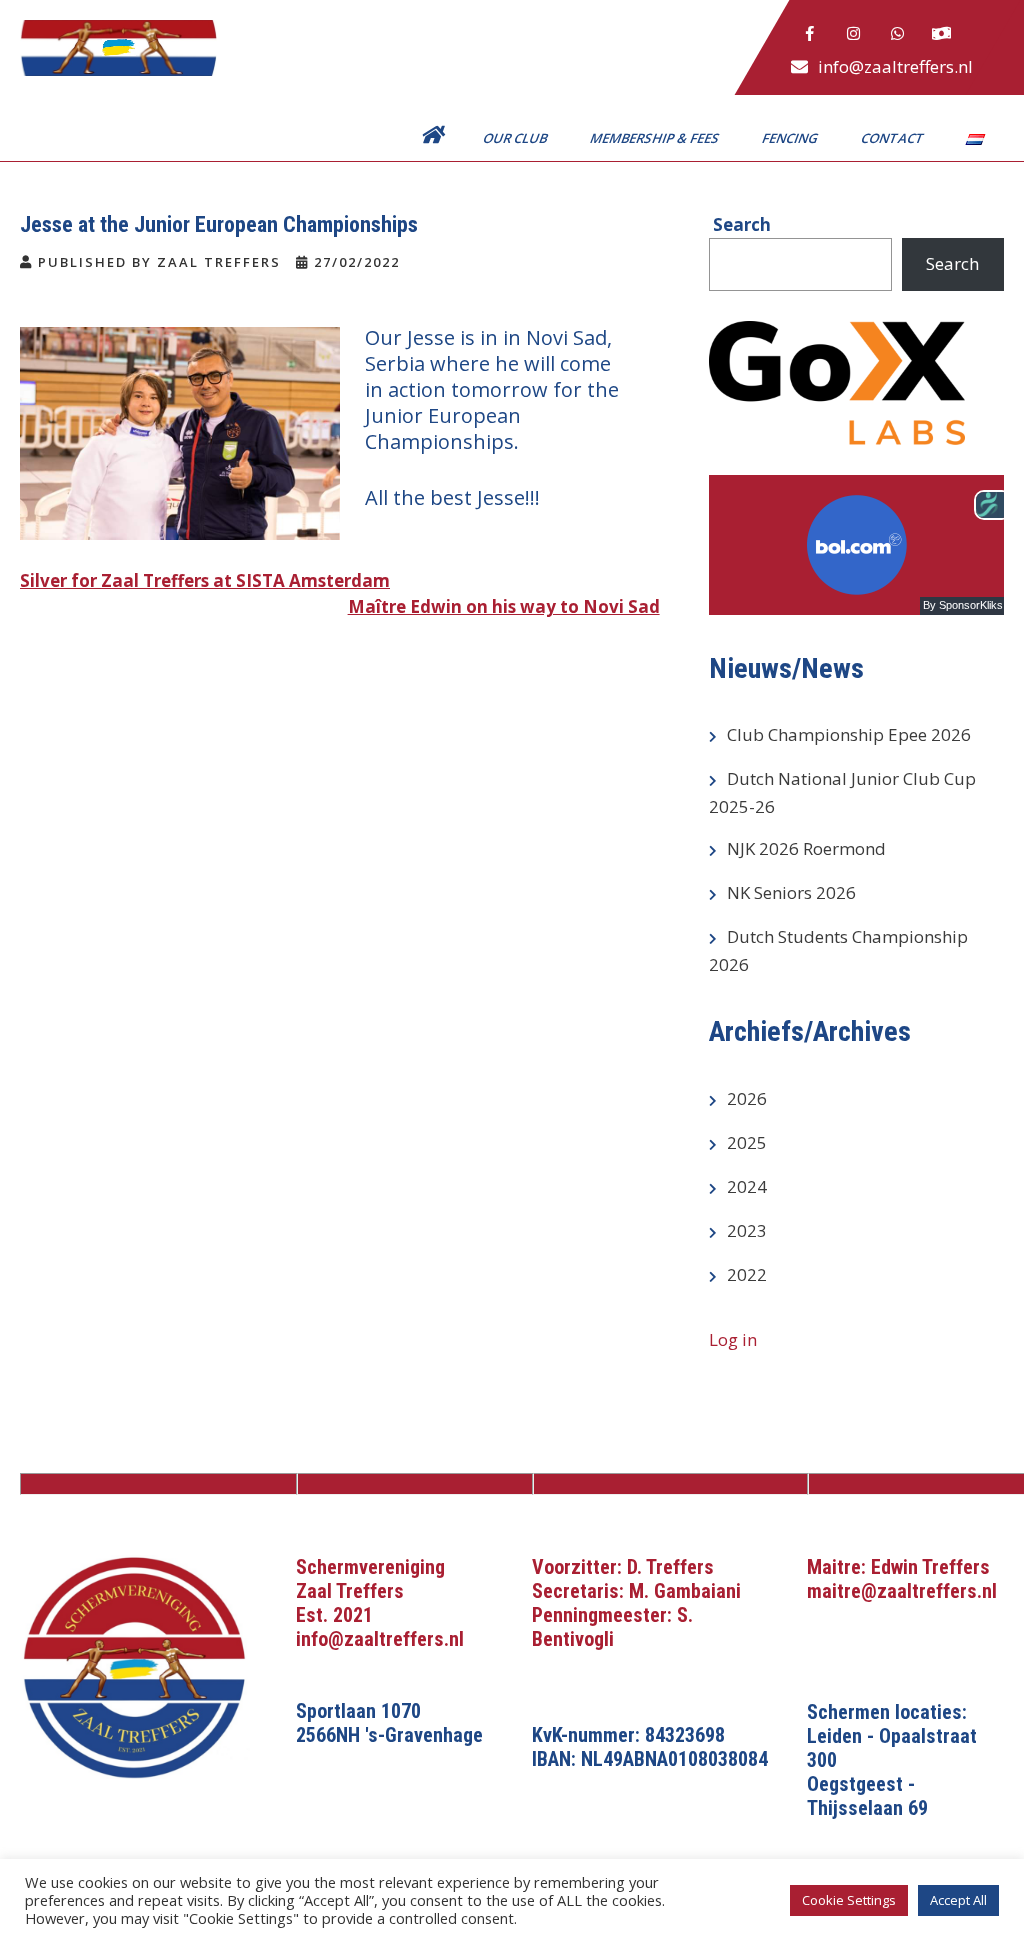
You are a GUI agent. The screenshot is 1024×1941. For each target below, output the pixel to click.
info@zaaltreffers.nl (895, 66)
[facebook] (810, 34)
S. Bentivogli (612, 1627)
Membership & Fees (656, 138)
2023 (747, 1230)
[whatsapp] (898, 34)
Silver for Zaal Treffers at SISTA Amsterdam (205, 580)
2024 (747, 1186)
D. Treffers (670, 1567)
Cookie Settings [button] (849, 1900)
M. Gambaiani (685, 1591)
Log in (733, 1339)
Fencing (791, 138)
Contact (894, 138)
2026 (747, 1098)
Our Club (516, 138)
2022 (747, 1274)
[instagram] (854, 34)
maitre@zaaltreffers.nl (902, 1591)
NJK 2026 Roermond (806, 848)
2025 (747, 1142)
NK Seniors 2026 (791, 892)
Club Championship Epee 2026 (849, 734)
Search (952, 263)
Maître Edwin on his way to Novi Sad (504, 606)
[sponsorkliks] (942, 34)
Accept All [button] (958, 1900)
